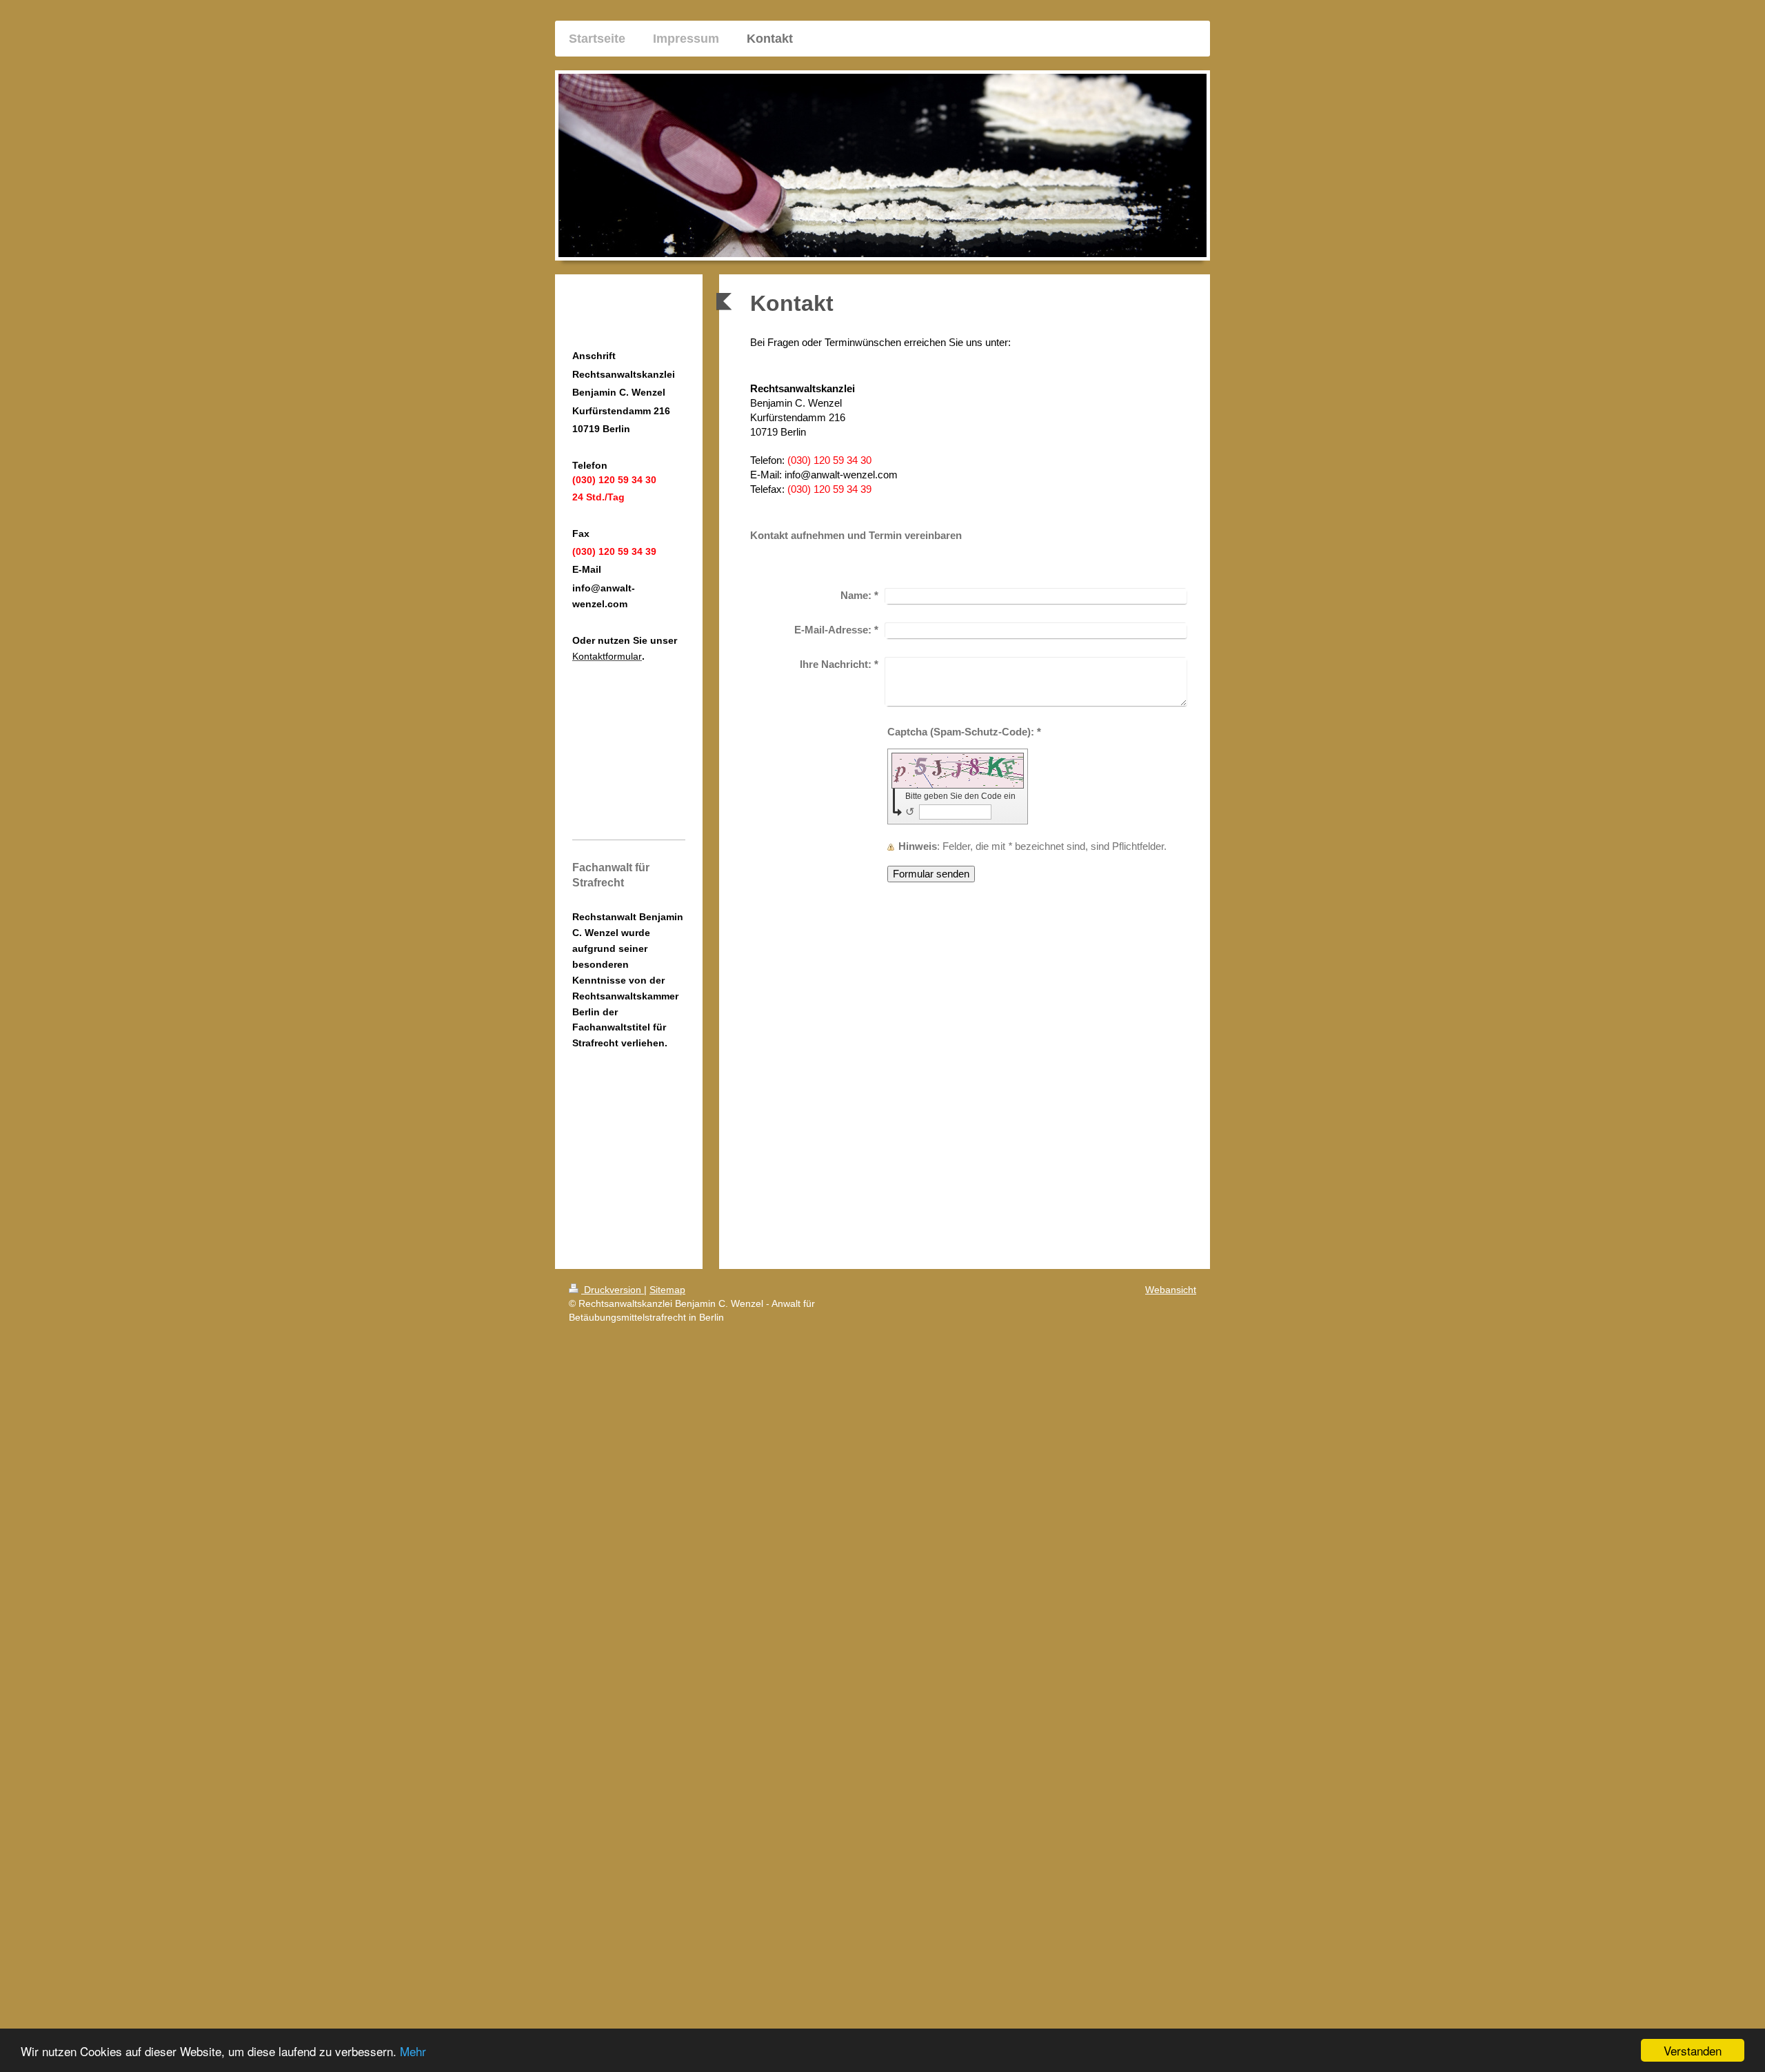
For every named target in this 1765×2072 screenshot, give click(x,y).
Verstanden (1693, 2050)
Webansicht (1171, 1290)
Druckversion (613, 1290)
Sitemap (667, 1290)
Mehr (413, 2051)
